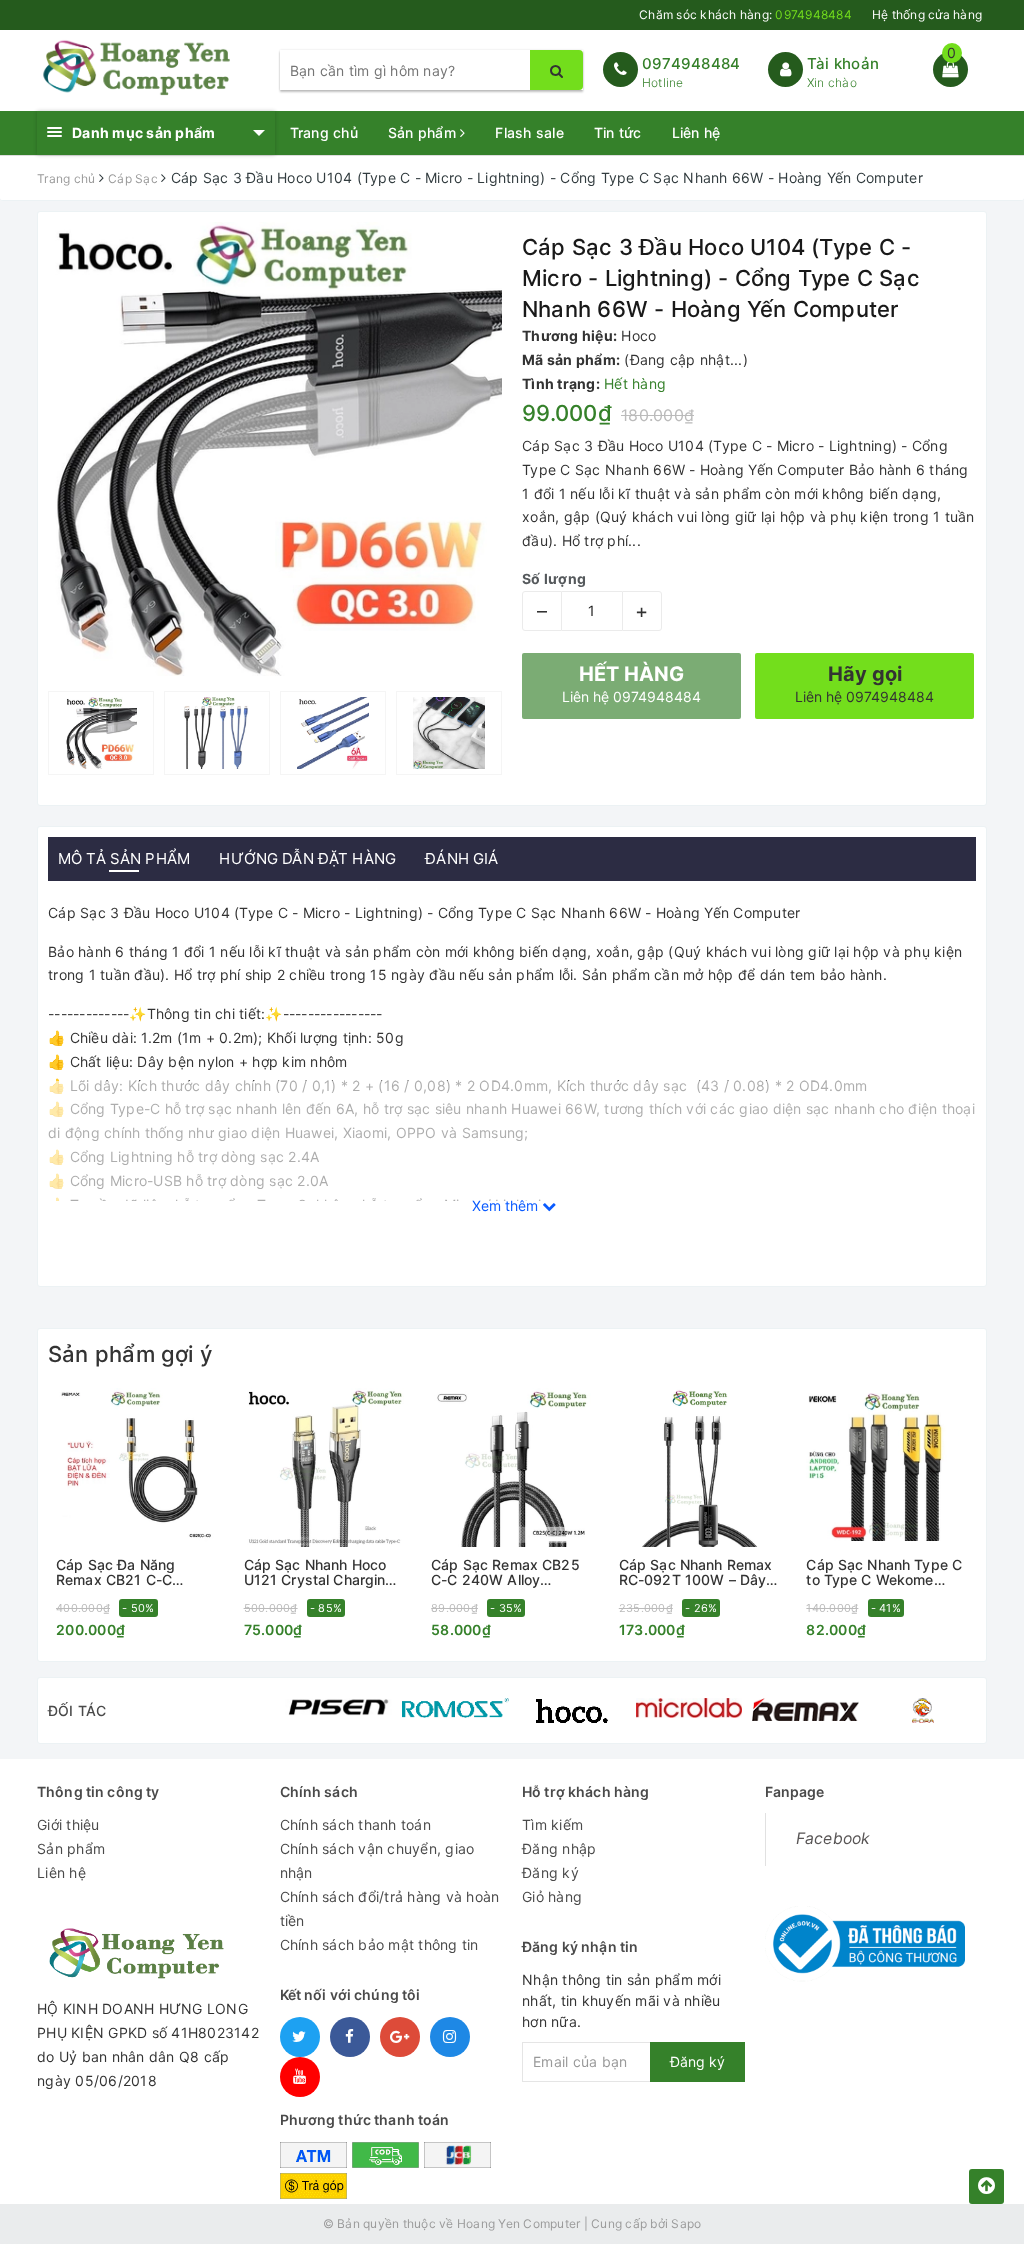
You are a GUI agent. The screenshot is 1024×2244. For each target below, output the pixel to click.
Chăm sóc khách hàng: (745, 14)
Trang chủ (324, 132)
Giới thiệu (68, 1824)
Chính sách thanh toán (355, 1824)
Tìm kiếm (552, 1824)
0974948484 (691, 63)
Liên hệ (696, 132)
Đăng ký (550, 1872)
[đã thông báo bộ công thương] (865, 1937)
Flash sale (529, 132)
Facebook (833, 1838)
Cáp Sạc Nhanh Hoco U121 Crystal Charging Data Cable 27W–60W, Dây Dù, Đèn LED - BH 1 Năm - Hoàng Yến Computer (323, 1572)
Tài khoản (843, 63)
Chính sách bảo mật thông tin (379, 1944)
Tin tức (618, 132)
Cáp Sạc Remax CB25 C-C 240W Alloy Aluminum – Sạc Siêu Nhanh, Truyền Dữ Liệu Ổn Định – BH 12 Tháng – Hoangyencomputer (508, 1572)
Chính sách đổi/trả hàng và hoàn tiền (390, 1908)
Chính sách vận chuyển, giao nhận (377, 1860)
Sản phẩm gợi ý (130, 1354)
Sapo (686, 2223)
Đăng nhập (559, 1848)
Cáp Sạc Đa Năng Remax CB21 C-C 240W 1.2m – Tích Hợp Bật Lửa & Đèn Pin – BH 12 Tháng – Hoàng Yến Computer (133, 1572)
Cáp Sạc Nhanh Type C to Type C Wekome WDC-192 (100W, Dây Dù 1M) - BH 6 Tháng (884, 1572)
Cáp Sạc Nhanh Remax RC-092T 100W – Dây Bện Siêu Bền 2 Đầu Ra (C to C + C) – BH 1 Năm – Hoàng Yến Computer (699, 1572)
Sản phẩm (424, 132)
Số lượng (554, 578)
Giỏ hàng (552, 1896)
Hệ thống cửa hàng (927, 14)
